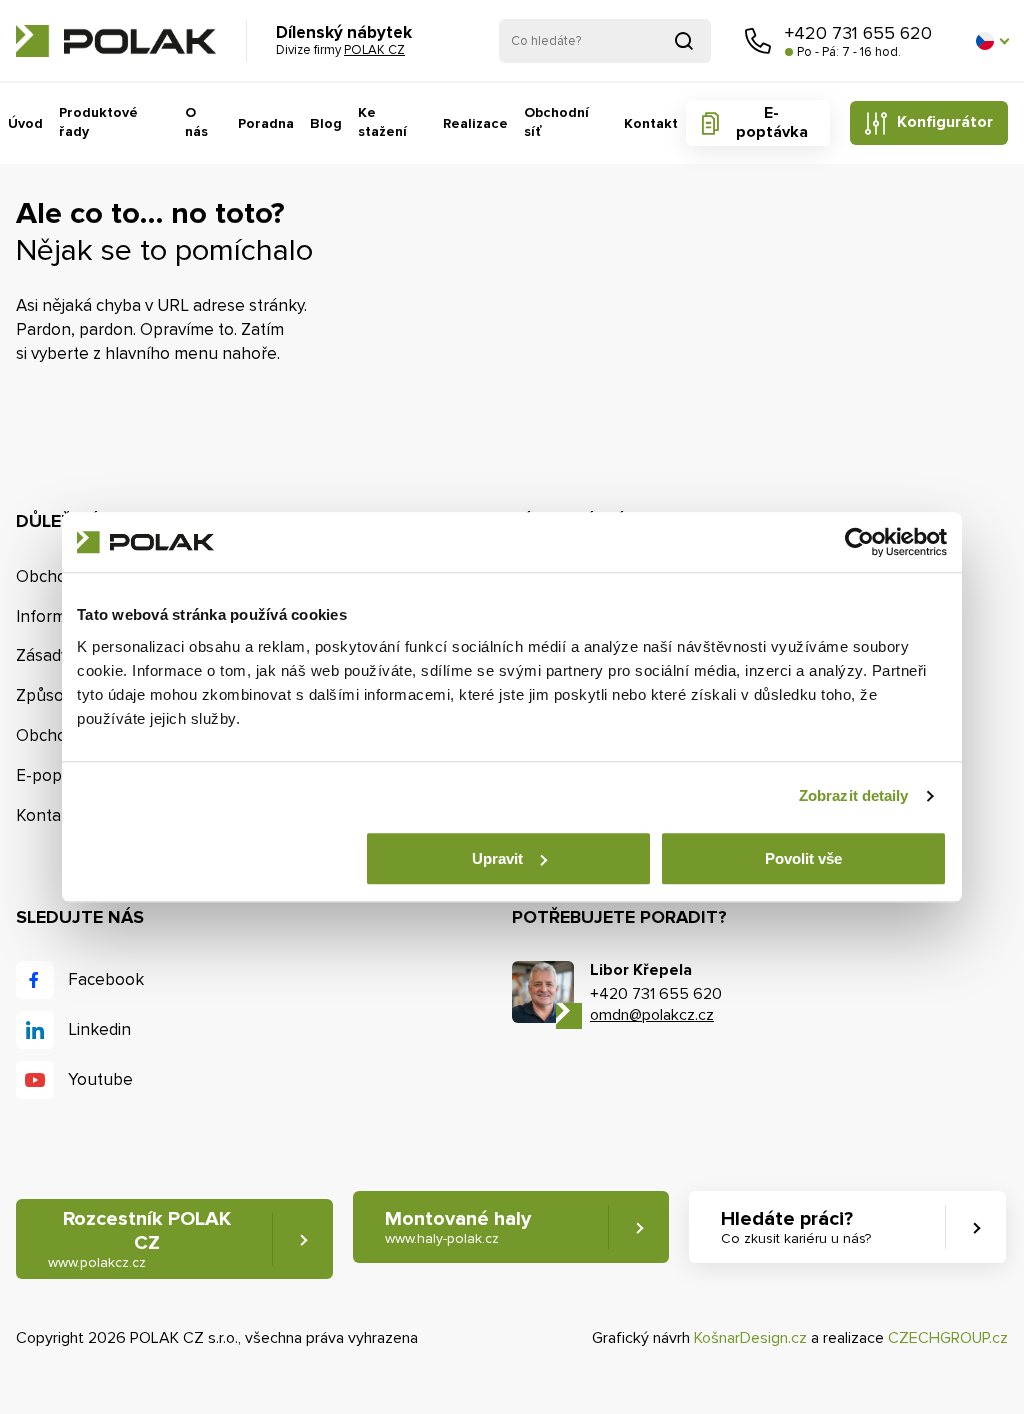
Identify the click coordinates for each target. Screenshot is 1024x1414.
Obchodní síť (556, 122)
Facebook (106, 979)
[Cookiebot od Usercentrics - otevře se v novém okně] (859, 542)
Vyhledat (684, 41)
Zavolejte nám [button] (758, 41)
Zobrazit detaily (854, 795)
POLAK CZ (116, 41)
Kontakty (50, 815)
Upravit (497, 858)
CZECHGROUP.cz (948, 1338)
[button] (992, 41)
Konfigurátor (945, 122)
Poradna (266, 123)
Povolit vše (803, 858)
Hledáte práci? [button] (796, 1227)
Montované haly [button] (458, 1227)
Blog (326, 123)
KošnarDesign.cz (750, 1338)
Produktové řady (98, 122)
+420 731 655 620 (858, 33)
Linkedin (99, 1029)
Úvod (25, 123)
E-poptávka (772, 122)
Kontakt (651, 123)
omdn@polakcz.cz (652, 1015)
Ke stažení (382, 122)
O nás (196, 122)
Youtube (100, 1079)
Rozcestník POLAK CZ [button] (139, 1239)
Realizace (475, 123)
